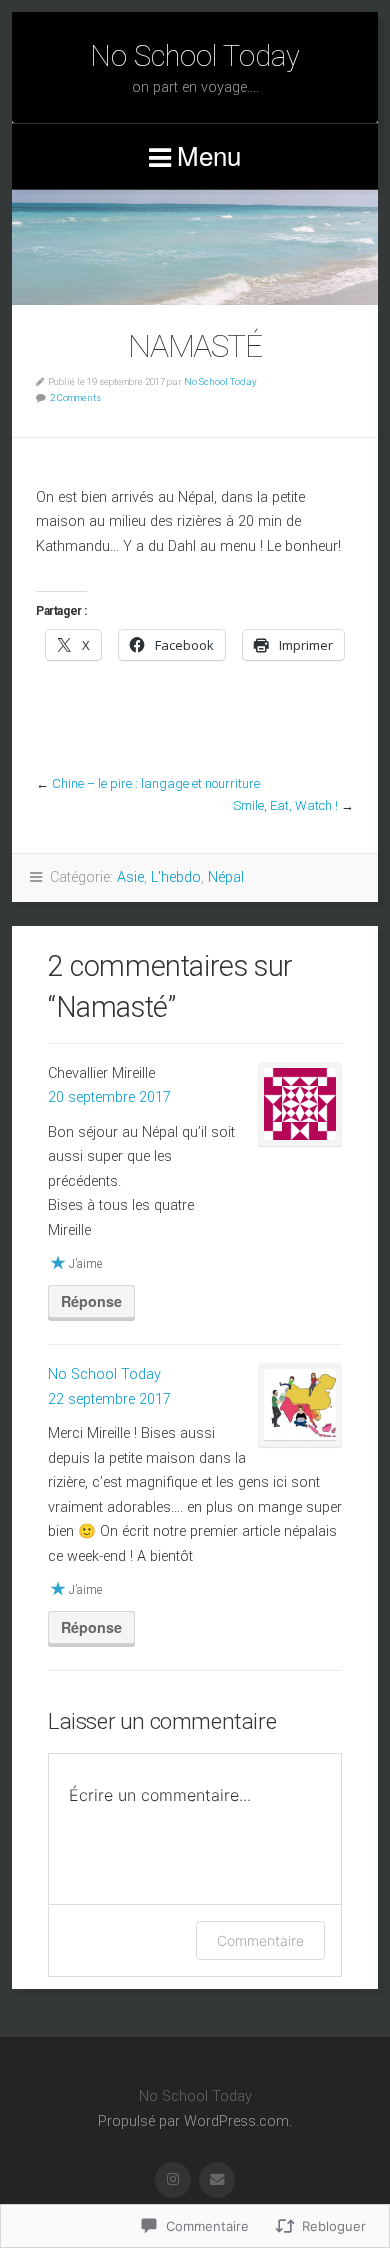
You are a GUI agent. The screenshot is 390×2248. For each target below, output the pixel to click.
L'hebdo (176, 877)
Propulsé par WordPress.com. (195, 2121)
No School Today (195, 56)
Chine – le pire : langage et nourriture (156, 783)
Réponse (91, 1301)
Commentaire (260, 1940)
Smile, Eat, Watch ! (285, 805)
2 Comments (75, 397)
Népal (226, 877)
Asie (130, 877)
